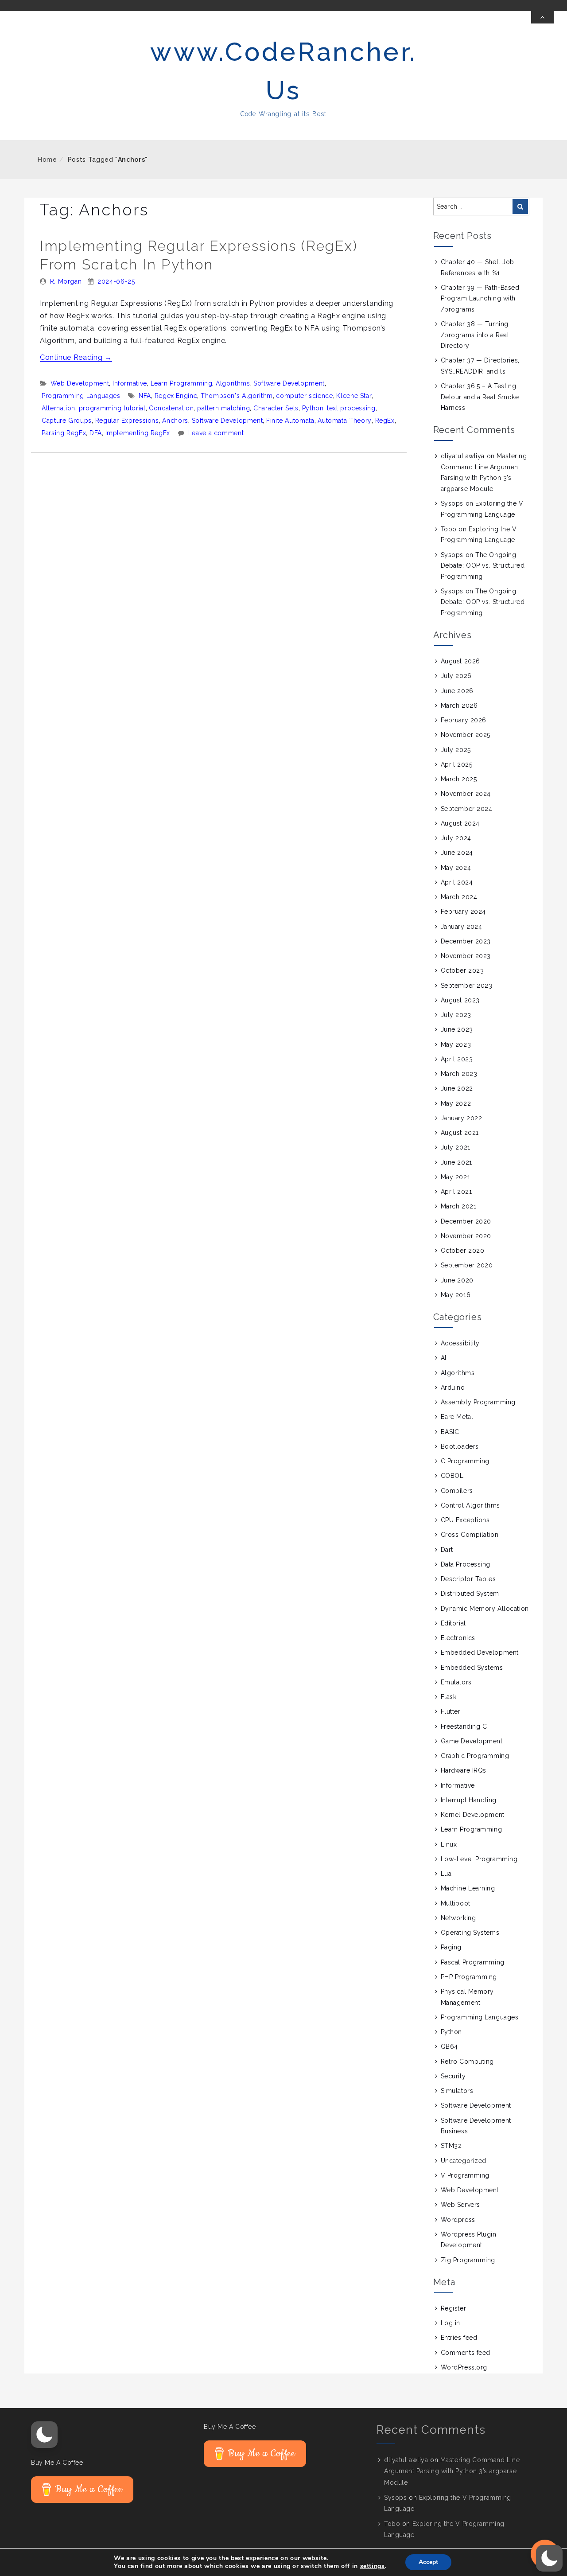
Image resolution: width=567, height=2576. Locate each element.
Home (47, 160)
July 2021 (456, 1147)
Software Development (289, 383)
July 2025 (456, 750)
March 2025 (459, 779)
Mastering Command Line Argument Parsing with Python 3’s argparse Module (452, 2471)
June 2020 (457, 1280)
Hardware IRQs (464, 1770)
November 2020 (466, 1236)
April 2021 (456, 1192)
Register (453, 2308)
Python (313, 408)
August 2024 (460, 823)
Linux (449, 1844)
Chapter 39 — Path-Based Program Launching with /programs (480, 298)
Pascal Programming (473, 1962)
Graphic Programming (475, 1756)
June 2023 (457, 1029)
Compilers (457, 1491)
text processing (351, 408)
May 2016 (456, 1295)
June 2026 (457, 691)
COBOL (452, 1476)
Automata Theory (345, 421)
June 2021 (456, 1162)
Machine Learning (468, 1888)
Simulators (457, 2091)
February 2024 (463, 912)
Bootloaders (460, 1446)
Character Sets (276, 408)
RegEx (385, 421)
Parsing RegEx (64, 433)
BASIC (450, 1432)
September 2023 (467, 986)
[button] (44, 2435)
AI (444, 1358)
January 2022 (462, 1118)
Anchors (175, 421)
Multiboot (456, 1903)
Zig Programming (468, 2260)
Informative (130, 383)
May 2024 (456, 868)
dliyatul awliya (463, 456)
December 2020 (466, 1221)
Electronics (458, 1638)
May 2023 (456, 1044)
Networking (458, 1918)
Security (453, 2076)
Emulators (456, 1682)
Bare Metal (457, 1417)
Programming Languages (81, 396)
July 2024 (456, 838)
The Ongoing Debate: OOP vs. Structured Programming (483, 566)
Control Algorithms (470, 1505)
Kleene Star (354, 396)
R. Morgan (66, 281)
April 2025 (457, 764)
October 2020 (463, 1251)
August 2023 (460, 1000)
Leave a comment (216, 433)
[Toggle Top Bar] (542, 17)
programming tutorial (112, 408)
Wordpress (458, 2220)
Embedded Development (480, 1652)
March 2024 (459, 897)
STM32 (451, 2146)
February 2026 (464, 720)
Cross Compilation (470, 1535)
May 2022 (456, 1103)
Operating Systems (470, 1933)
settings (373, 2566)
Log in (450, 2323)
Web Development (80, 383)
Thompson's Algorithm (237, 396)
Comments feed (466, 2353)
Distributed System (470, 1594)
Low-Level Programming (479, 1859)
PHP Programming (469, 1977)
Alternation (58, 408)
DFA (96, 433)
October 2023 (462, 970)
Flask (449, 1697)
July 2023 (456, 1015)
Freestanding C (464, 1726)
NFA (145, 396)
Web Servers (460, 2205)
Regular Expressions (127, 421)
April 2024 (457, 882)
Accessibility (460, 1343)
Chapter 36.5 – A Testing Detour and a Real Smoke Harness (480, 397)
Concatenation (171, 408)
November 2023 (466, 956)
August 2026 (460, 661)
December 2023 (466, 941)
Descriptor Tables (468, 1579)
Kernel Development (473, 1815)
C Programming (465, 1461)
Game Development (472, 1741)
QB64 (449, 2046)
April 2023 (457, 1059)
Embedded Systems (472, 1668)
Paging (451, 1947)
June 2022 (457, 1088)
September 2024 (467, 809)
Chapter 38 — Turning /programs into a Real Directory (475, 335)
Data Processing (466, 1564)
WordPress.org (464, 2367)
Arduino (453, 1387)
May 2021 (455, 1177)
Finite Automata (290, 421)
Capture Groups (67, 421)
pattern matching (223, 408)
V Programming (465, 2175)
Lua (446, 1874)
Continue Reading (76, 357)
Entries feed (459, 2338)
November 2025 (466, 735)
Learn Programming (182, 383)
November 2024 (466, 794)
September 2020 (467, 1265)
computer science (304, 396)
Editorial (453, 1623)
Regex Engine (176, 396)
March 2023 (459, 1074)
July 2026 (456, 676)
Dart (447, 1550)
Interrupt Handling (469, 1800)
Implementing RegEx (138, 433)
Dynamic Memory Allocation (485, 1609)
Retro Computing (467, 2062)
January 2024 (462, 927)
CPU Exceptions (465, 1520)
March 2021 (459, 1206)
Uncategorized (464, 2161)
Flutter (451, 1711)
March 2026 (459, 705)
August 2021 (460, 1133)
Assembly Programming (478, 1402)
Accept (428, 2562)
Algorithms (233, 383)
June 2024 (457, 853)
